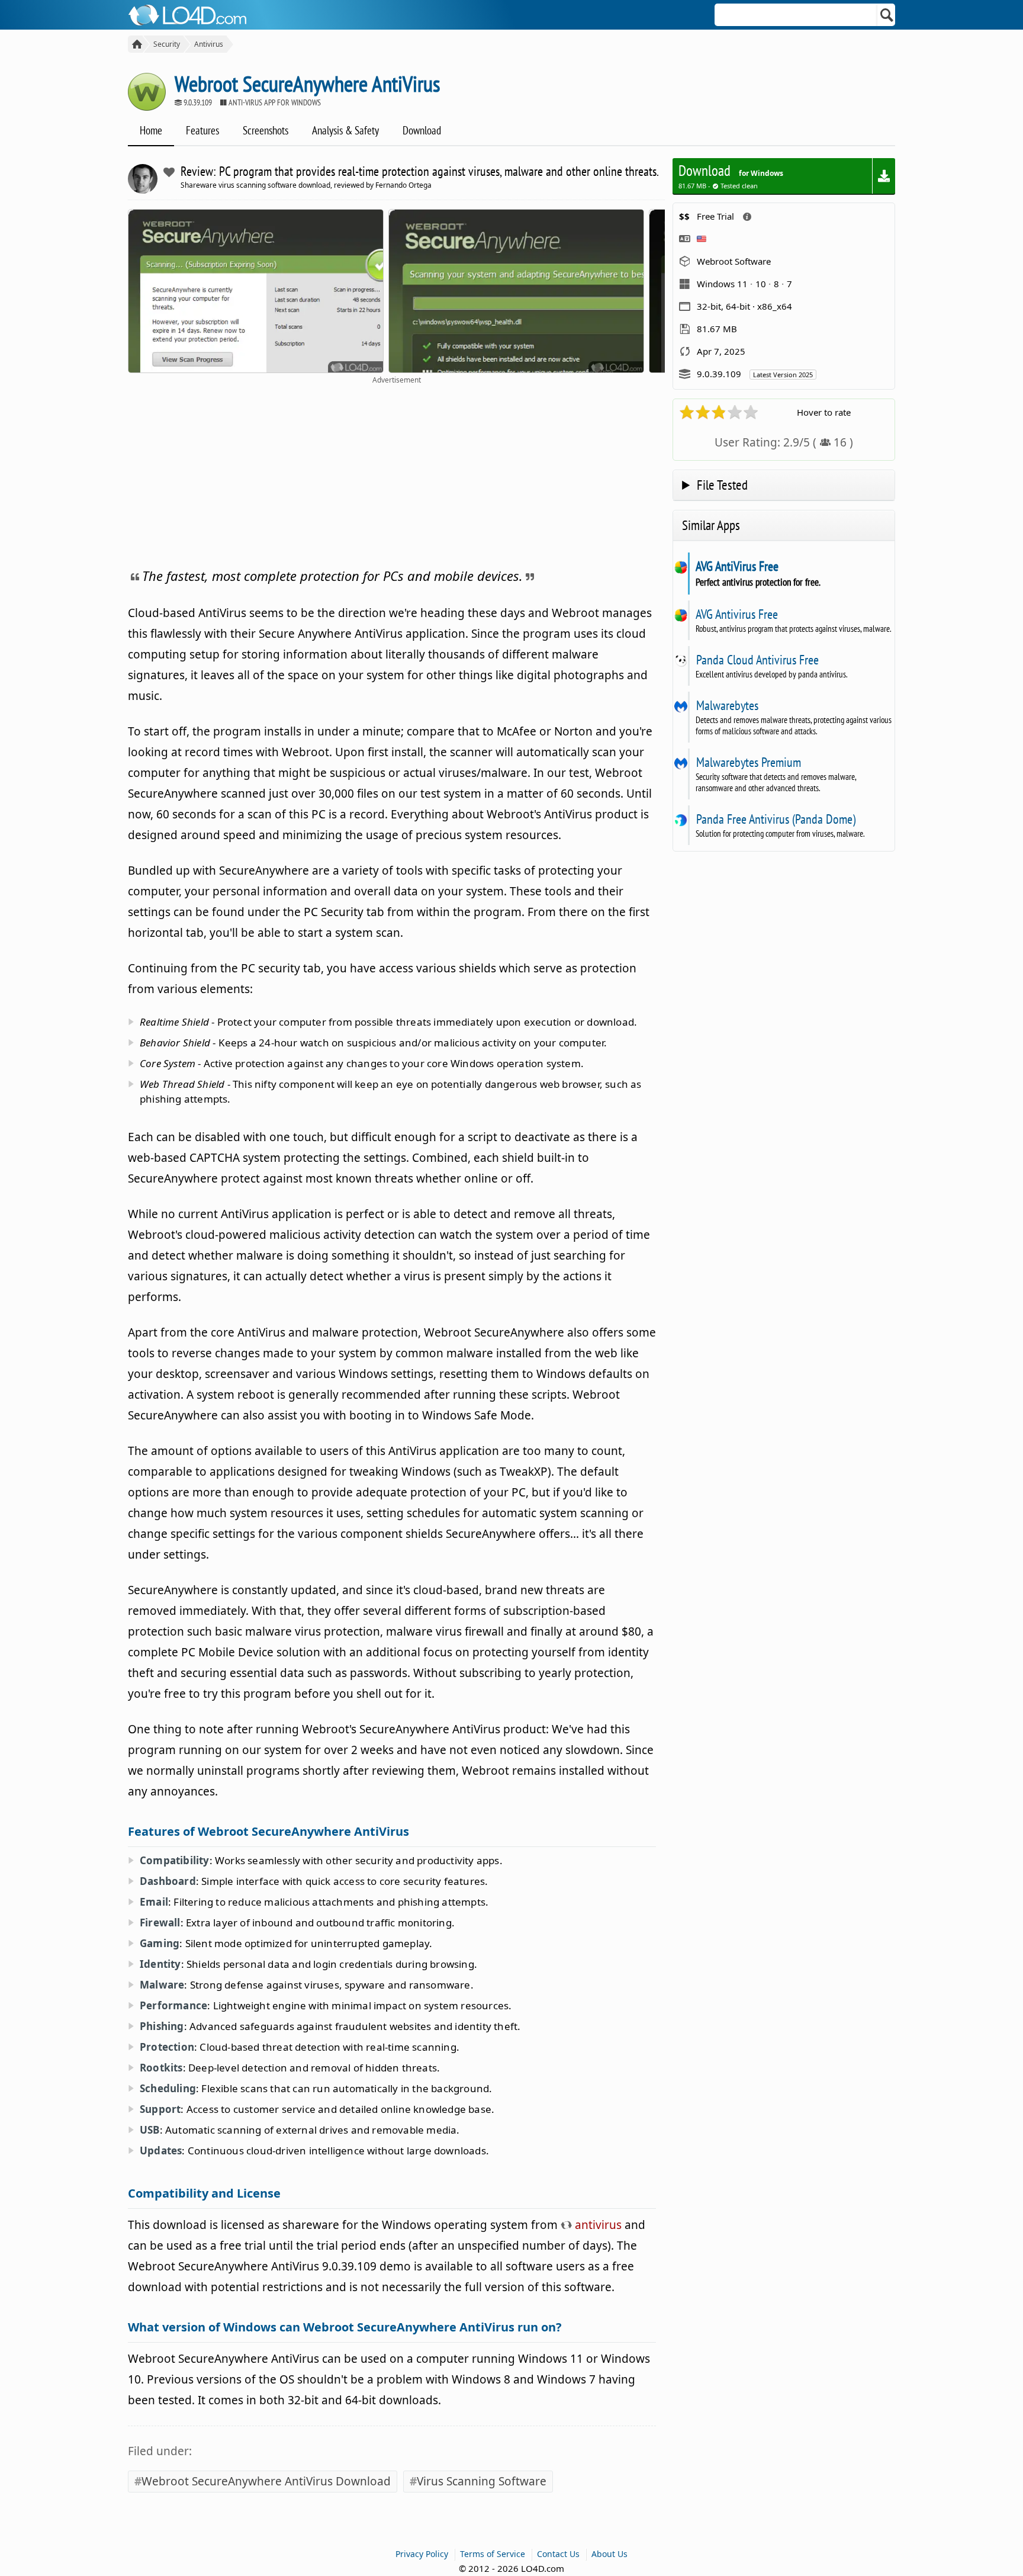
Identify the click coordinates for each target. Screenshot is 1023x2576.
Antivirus (209, 44)
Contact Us (558, 2554)
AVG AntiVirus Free (737, 566)
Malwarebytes (727, 705)
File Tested (722, 485)
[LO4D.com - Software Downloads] (135, 44)
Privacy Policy (422, 2554)
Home (151, 130)
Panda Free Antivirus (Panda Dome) (776, 819)
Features (202, 130)
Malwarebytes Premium (748, 762)
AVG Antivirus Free (737, 614)
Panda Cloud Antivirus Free (757, 660)
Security (167, 44)
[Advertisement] (396, 474)
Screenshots (266, 130)
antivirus (597, 2225)
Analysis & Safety (345, 130)
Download (422, 130)
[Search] (887, 15)
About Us (609, 2554)
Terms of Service (493, 2554)
